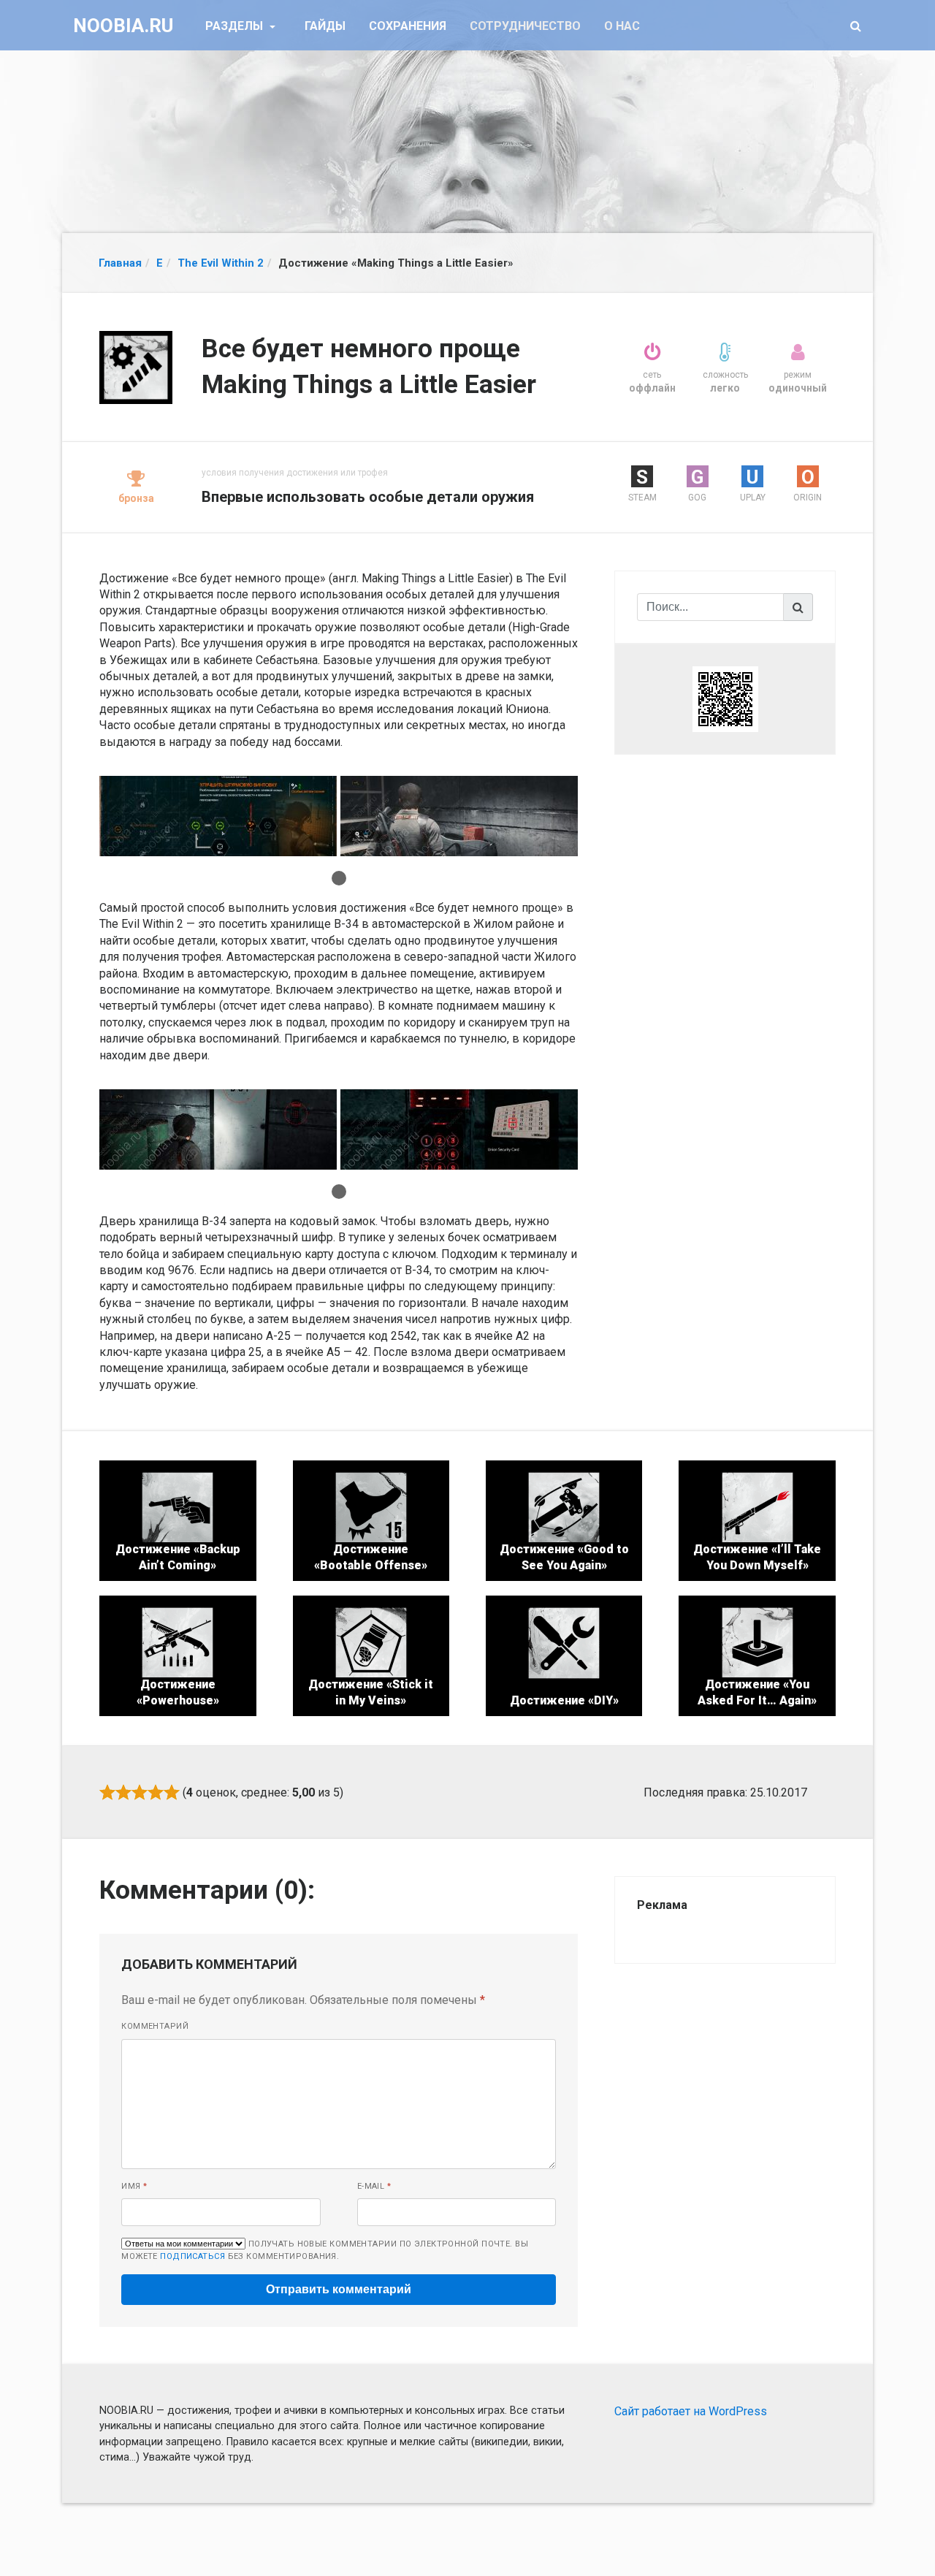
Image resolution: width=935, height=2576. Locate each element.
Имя (134, 2186)
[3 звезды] (140, 1792)
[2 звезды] (123, 1792)
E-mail (374, 2186)
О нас (622, 26)
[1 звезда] (107, 1792)
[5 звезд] (172, 1792)
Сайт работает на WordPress (691, 2411)
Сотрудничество (525, 26)
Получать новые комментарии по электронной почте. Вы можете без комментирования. (325, 2250)
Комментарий (155, 2026)
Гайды (325, 26)
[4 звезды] (156, 1792)
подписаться (192, 2256)
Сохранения (408, 26)
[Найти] (798, 607)
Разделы (236, 26)
